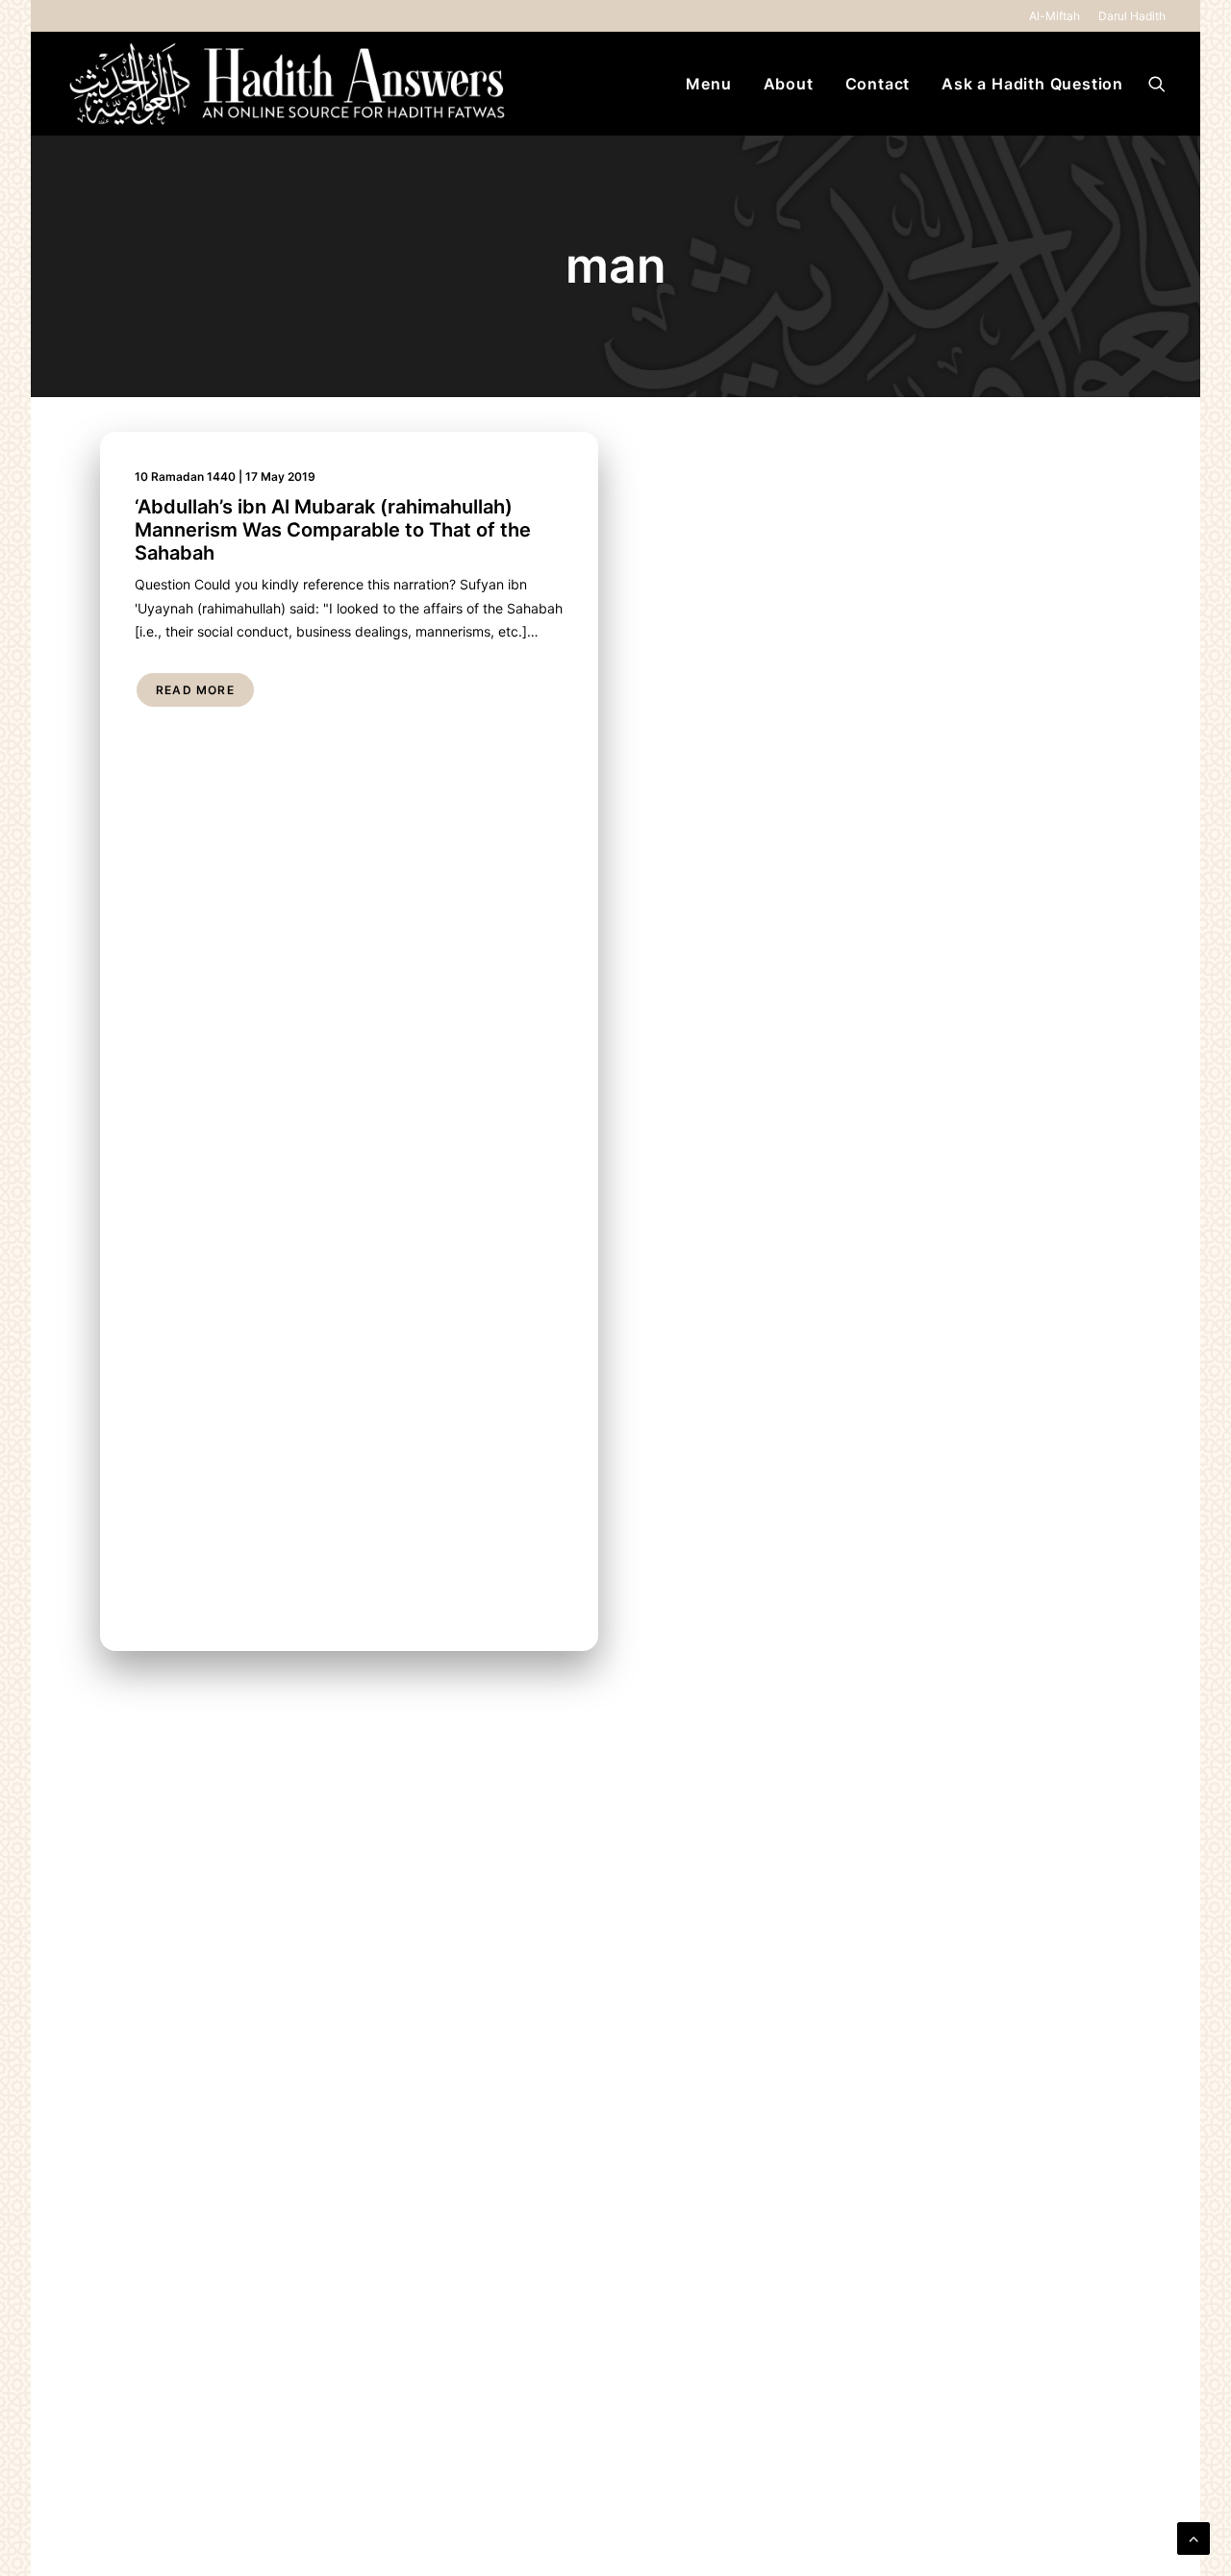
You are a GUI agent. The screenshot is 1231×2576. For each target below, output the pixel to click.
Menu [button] (708, 84)
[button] (1157, 84)
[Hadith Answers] (289, 84)
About (789, 84)
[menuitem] (1058, 16)
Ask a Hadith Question (1032, 84)
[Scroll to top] (1193, 2537)
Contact (878, 84)
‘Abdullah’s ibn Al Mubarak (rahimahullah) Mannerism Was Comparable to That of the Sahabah (333, 530)
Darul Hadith (1132, 16)
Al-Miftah (1055, 16)
